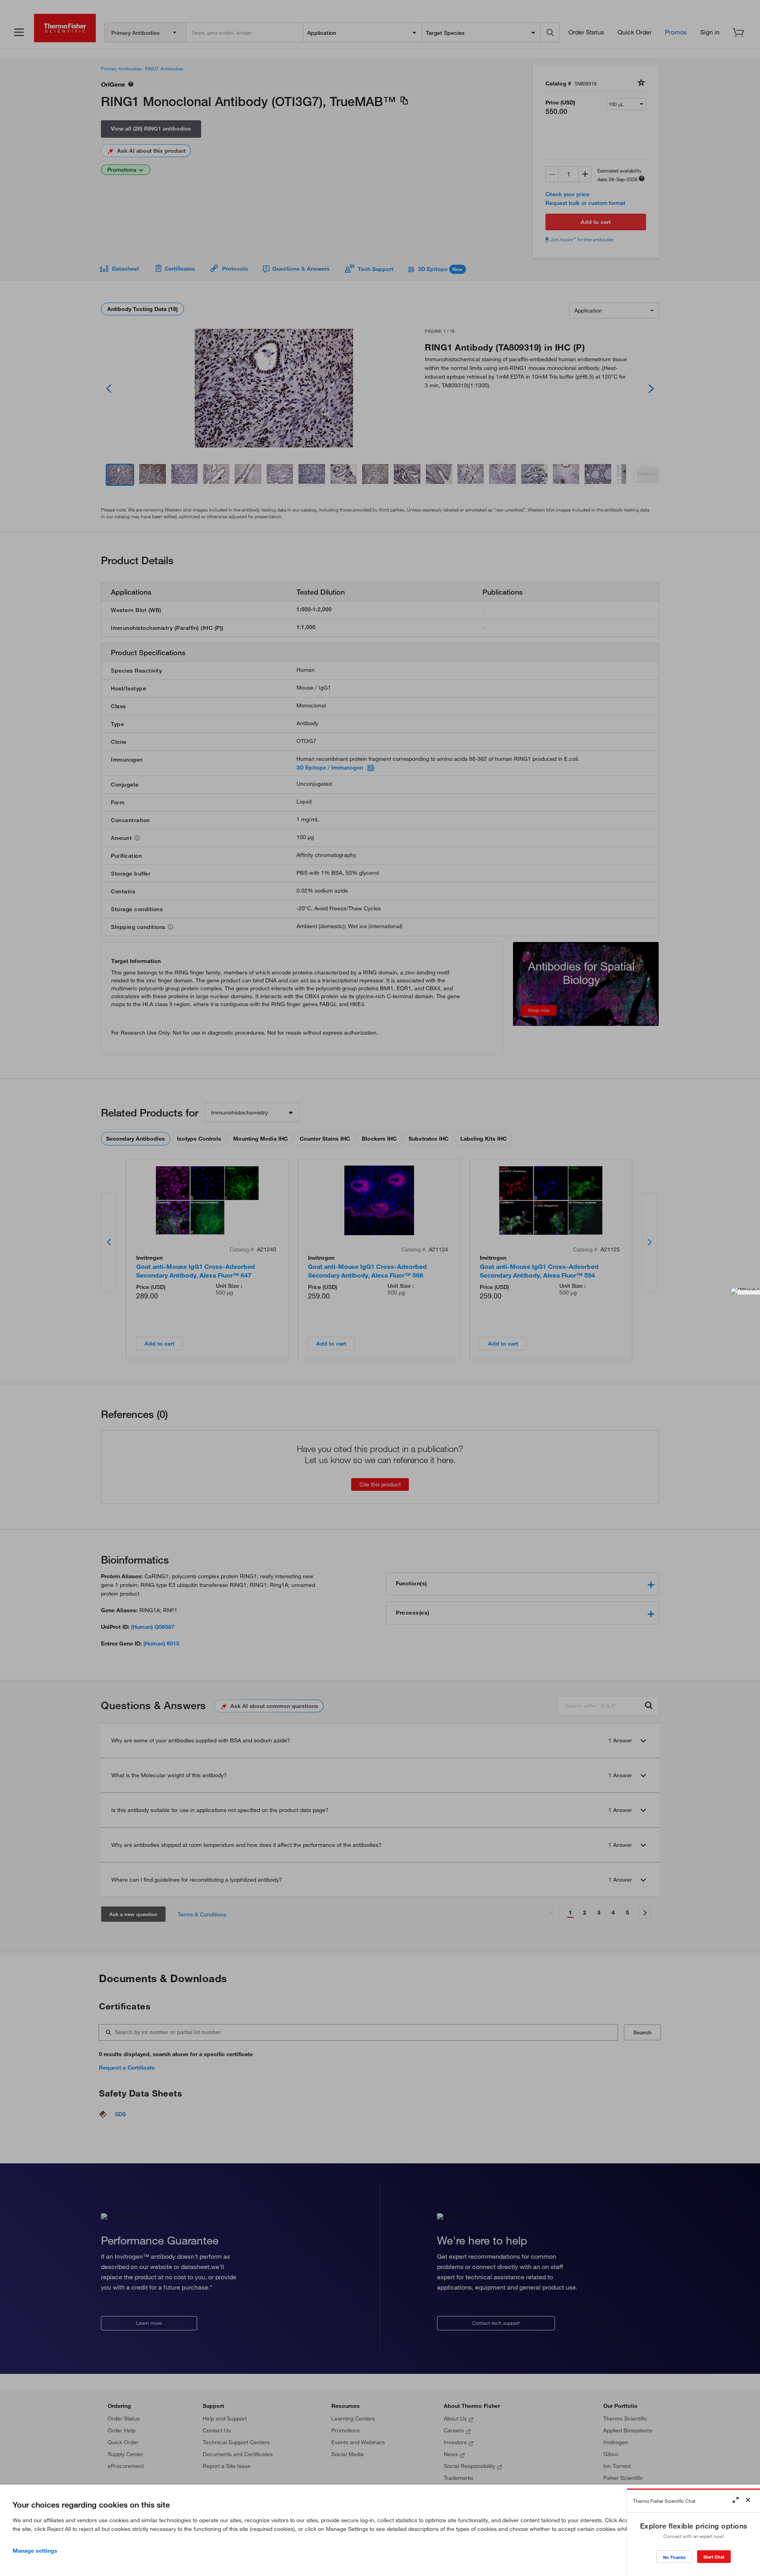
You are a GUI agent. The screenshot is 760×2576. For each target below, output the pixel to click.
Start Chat (714, 2557)
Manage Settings (35, 2551)
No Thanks (674, 2557)
